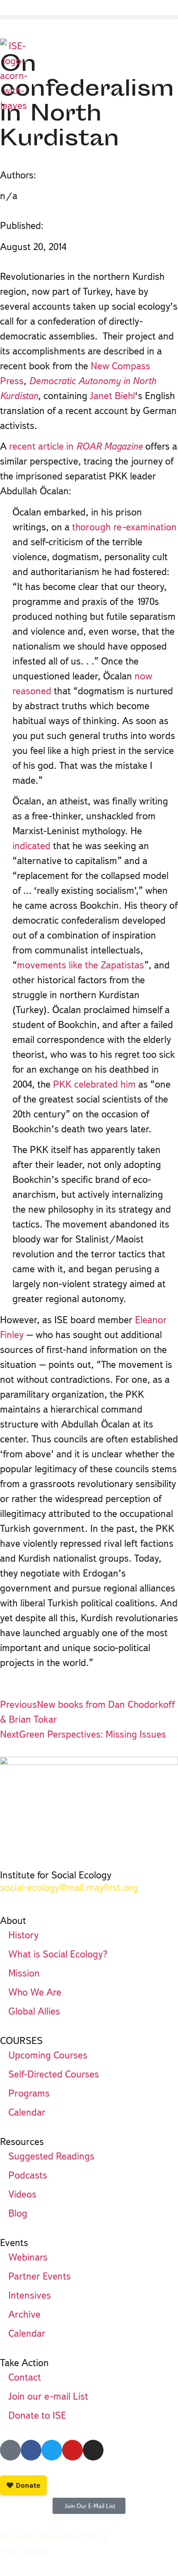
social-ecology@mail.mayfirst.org (69, 1887)
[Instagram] (93, 2450)
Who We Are (35, 1992)
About (13, 1920)
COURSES (21, 2040)
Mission (24, 1973)
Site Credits (24, 2551)
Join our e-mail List (48, 2396)
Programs (29, 2093)
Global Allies (34, 2011)
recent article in (76, 446)
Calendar (27, 2112)
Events (14, 2243)
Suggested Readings (51, 2156)
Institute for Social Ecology (56, 1875)
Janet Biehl (111, 396)
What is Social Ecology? (58, 1954)
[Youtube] (72, 2450)
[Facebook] (31, 2450)
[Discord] (10, 2450)
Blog (18, 2213)
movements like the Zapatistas (81, 965)
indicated (31, 846)
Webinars (28, 2257)
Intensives (30, 2295)
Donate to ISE (37, 2415)
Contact (25, 2377)
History (23, 1935)
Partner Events (40, 2276)
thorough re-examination (124, 527)
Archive (24, 2314)
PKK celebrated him (94, 1084)
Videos (22, 2194)
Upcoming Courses (48, 2055)
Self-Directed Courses (54, 2074)
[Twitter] (52, 2450)
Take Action (24, 2363)
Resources (22, 2141)
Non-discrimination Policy (53, 2536)
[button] (89, 17)
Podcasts (28, 2175)
